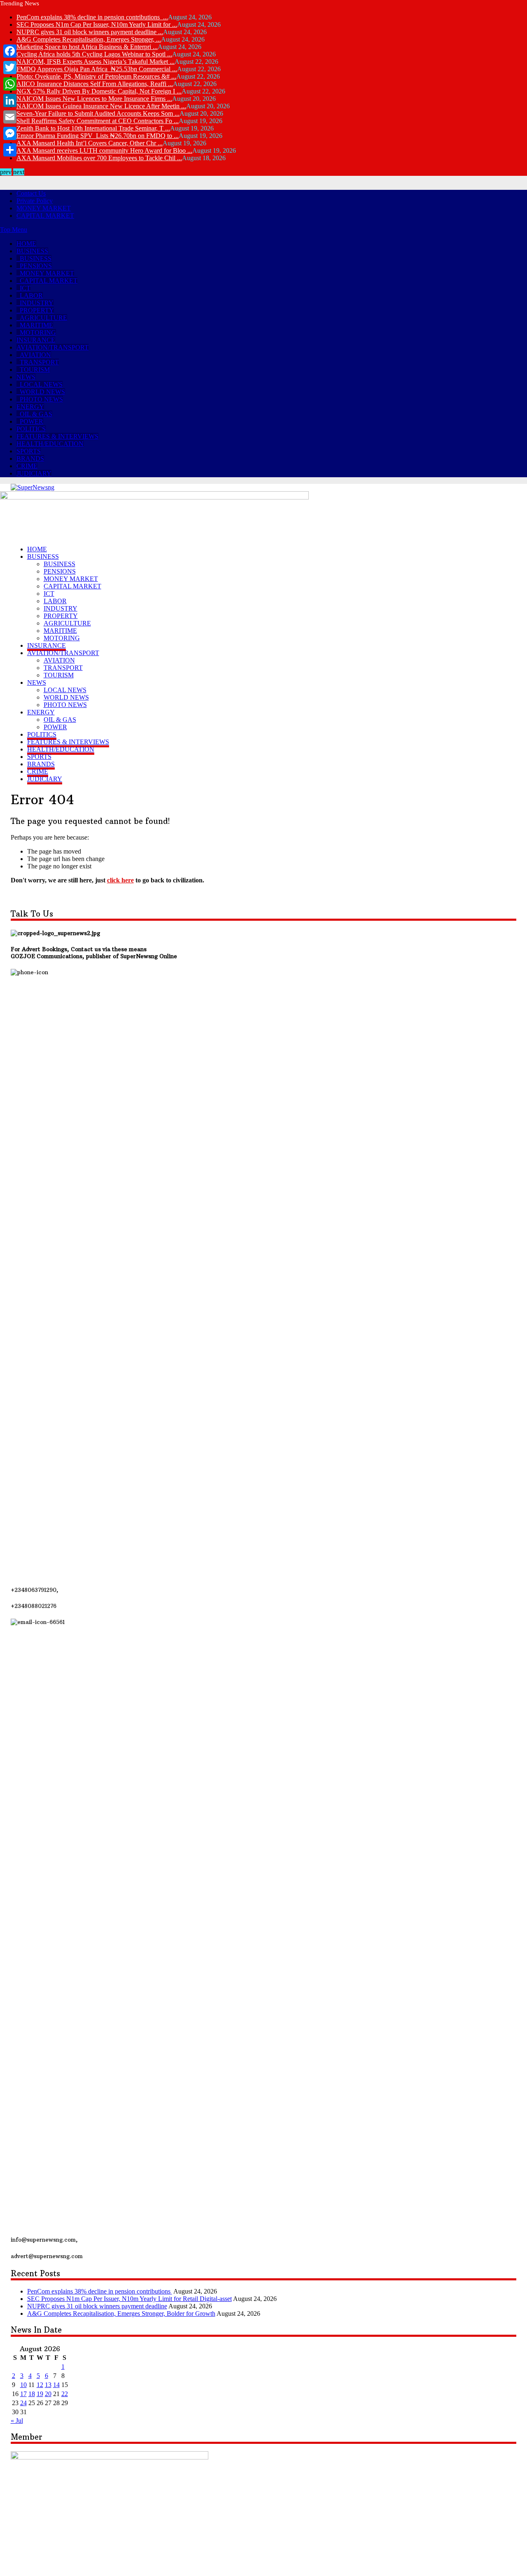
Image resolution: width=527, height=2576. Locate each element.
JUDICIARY (34, 473)
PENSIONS (36, 266)
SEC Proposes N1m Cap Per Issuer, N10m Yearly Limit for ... (97, 24)
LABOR (31, 295)
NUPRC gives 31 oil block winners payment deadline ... (90, 32)
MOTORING (38, 332)
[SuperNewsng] (33, 487)
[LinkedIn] (10, 100)
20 (48, 2394)
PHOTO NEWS (41, 399)
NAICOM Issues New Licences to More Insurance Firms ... (94, 99)
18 (32, 2394)
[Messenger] (10, 133)
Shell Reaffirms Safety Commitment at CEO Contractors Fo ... (98, 121)
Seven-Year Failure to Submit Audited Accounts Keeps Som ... (98, 113)
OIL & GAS (36, 414)
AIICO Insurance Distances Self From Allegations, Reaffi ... (95, 84)
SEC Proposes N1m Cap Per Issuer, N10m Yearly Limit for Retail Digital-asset (129, 2299)
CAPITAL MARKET (45, 216)
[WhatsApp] (10, 84)
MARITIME (36, 325)
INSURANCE (36, 340)
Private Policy (35, 201)
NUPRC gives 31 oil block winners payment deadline (97, 2306)
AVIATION (35, 355)
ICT (25, 288)
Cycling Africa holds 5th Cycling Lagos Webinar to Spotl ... (94, 54)
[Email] (10, 117)
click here (120, 880)
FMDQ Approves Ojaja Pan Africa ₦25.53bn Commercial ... (97, 69)
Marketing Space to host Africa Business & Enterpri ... (87, 47)
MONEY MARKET (44, 208)
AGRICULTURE (43, 318)
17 (23, 2394)
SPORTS (29, 451)
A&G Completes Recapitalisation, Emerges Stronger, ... (89, 39)
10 (23, 2385)
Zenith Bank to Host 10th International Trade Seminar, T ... (93, 128)
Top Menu (14, 230)
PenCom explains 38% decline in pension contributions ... (92, 17)
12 (40, 2385)
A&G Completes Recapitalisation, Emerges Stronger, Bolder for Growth (121, 2313)
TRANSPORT (39, 362)
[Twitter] (10, 68)
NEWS (26, 377)
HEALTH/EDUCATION (50, 444)
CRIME (27, 466)
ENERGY (30, 407)
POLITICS (31, 429)
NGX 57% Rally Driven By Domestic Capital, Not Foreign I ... (99, 91)
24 (23, 2403)
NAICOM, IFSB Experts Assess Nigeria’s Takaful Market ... (96, 62)
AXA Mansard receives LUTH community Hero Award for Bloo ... (104, 150)
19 (40, 2394)
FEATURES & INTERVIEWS (57, 436)
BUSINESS (32, 251)
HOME (26, 244)
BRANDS (30, 458)
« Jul (17, 2421)
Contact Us (31, 193)
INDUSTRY (37, 303)
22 (65, 2394)
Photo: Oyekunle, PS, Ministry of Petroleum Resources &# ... (96, 76)
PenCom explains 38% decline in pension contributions (100, 2291)
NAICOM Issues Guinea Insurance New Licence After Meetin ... (101, 106)
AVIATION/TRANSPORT (52, 347)
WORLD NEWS (42, 392)
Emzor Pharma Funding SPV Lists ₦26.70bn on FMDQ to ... (98, 136)
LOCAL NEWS (41, 384)
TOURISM (35, 370)
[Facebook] (10, 51)
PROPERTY (37, 310)
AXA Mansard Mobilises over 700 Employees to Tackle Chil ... (99, 158)
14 (56, 2385)
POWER (31, 421)
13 (48, 2385)
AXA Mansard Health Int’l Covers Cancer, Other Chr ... (90, 143)
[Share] (10, 150)
